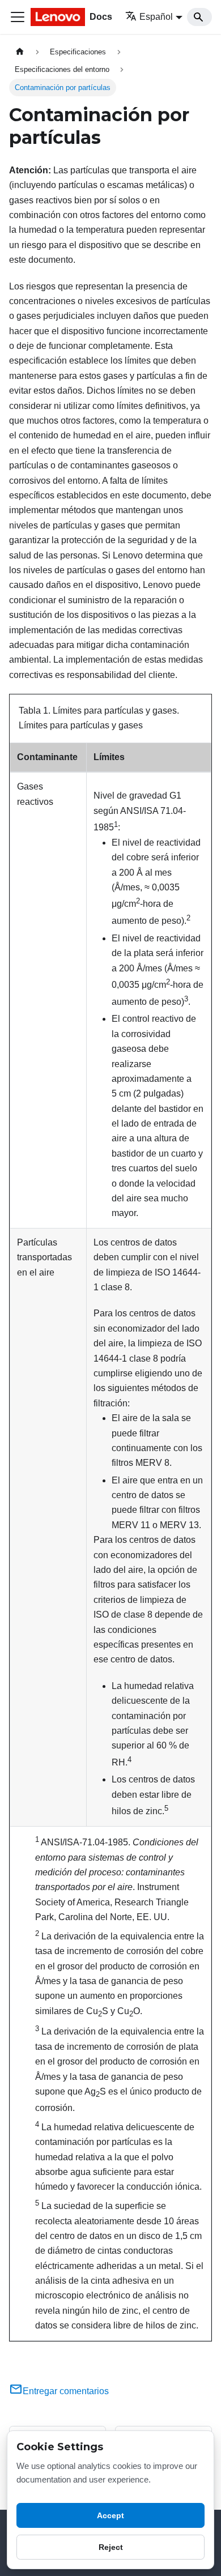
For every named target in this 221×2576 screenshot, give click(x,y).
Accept (110, 2515)
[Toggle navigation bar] (18, 17)
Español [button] (156, 17)
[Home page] (20, 52)
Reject (111, 2547)
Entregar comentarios (66, 2391)
